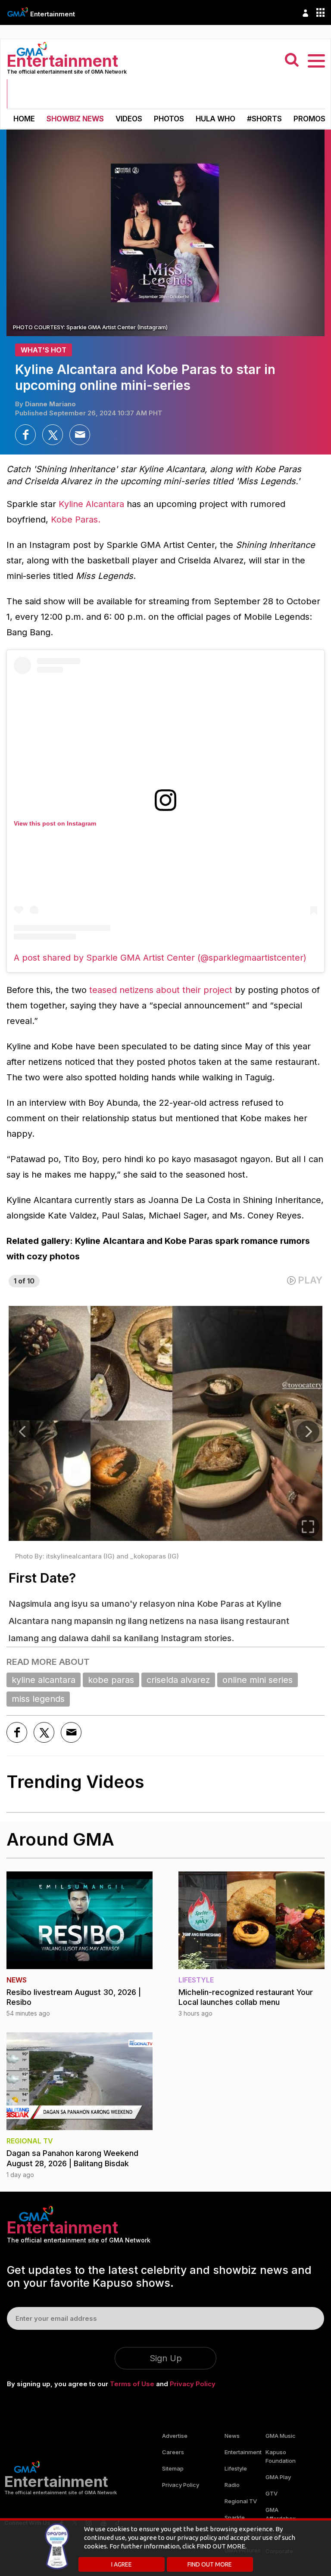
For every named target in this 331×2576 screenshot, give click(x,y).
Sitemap (173, 2468)
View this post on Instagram (55, 823)
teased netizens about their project (162, 990)
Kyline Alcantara (91, 504)
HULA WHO (215, 119)
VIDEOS (129, 119)
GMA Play (278, 2477)
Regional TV (241, 2501)
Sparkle (235, 2517)
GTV (272, 2493)
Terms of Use (132, 2384)
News (232, 2436)
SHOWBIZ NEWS (75, 119)
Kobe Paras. (76, 520)
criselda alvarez (178, 1680)
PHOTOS (169, 119)
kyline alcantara (44, 1680)
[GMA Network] (18, 12)
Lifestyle (236, 2468)
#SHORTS (264, 119)
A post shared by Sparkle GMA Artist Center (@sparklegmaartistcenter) (160, 958)
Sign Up (166, 2358)
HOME (24, 119)
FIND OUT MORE (210, 2564)
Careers (173, 2452)
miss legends (38, 1699)
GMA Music (281, 2436)
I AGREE (122, 2564)
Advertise (175, 2436)
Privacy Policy (193, 2384)
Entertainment (53, 14)
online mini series (258, 1680)
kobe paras (111, 1680)
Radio (232, 2485)
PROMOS (309, 119)
